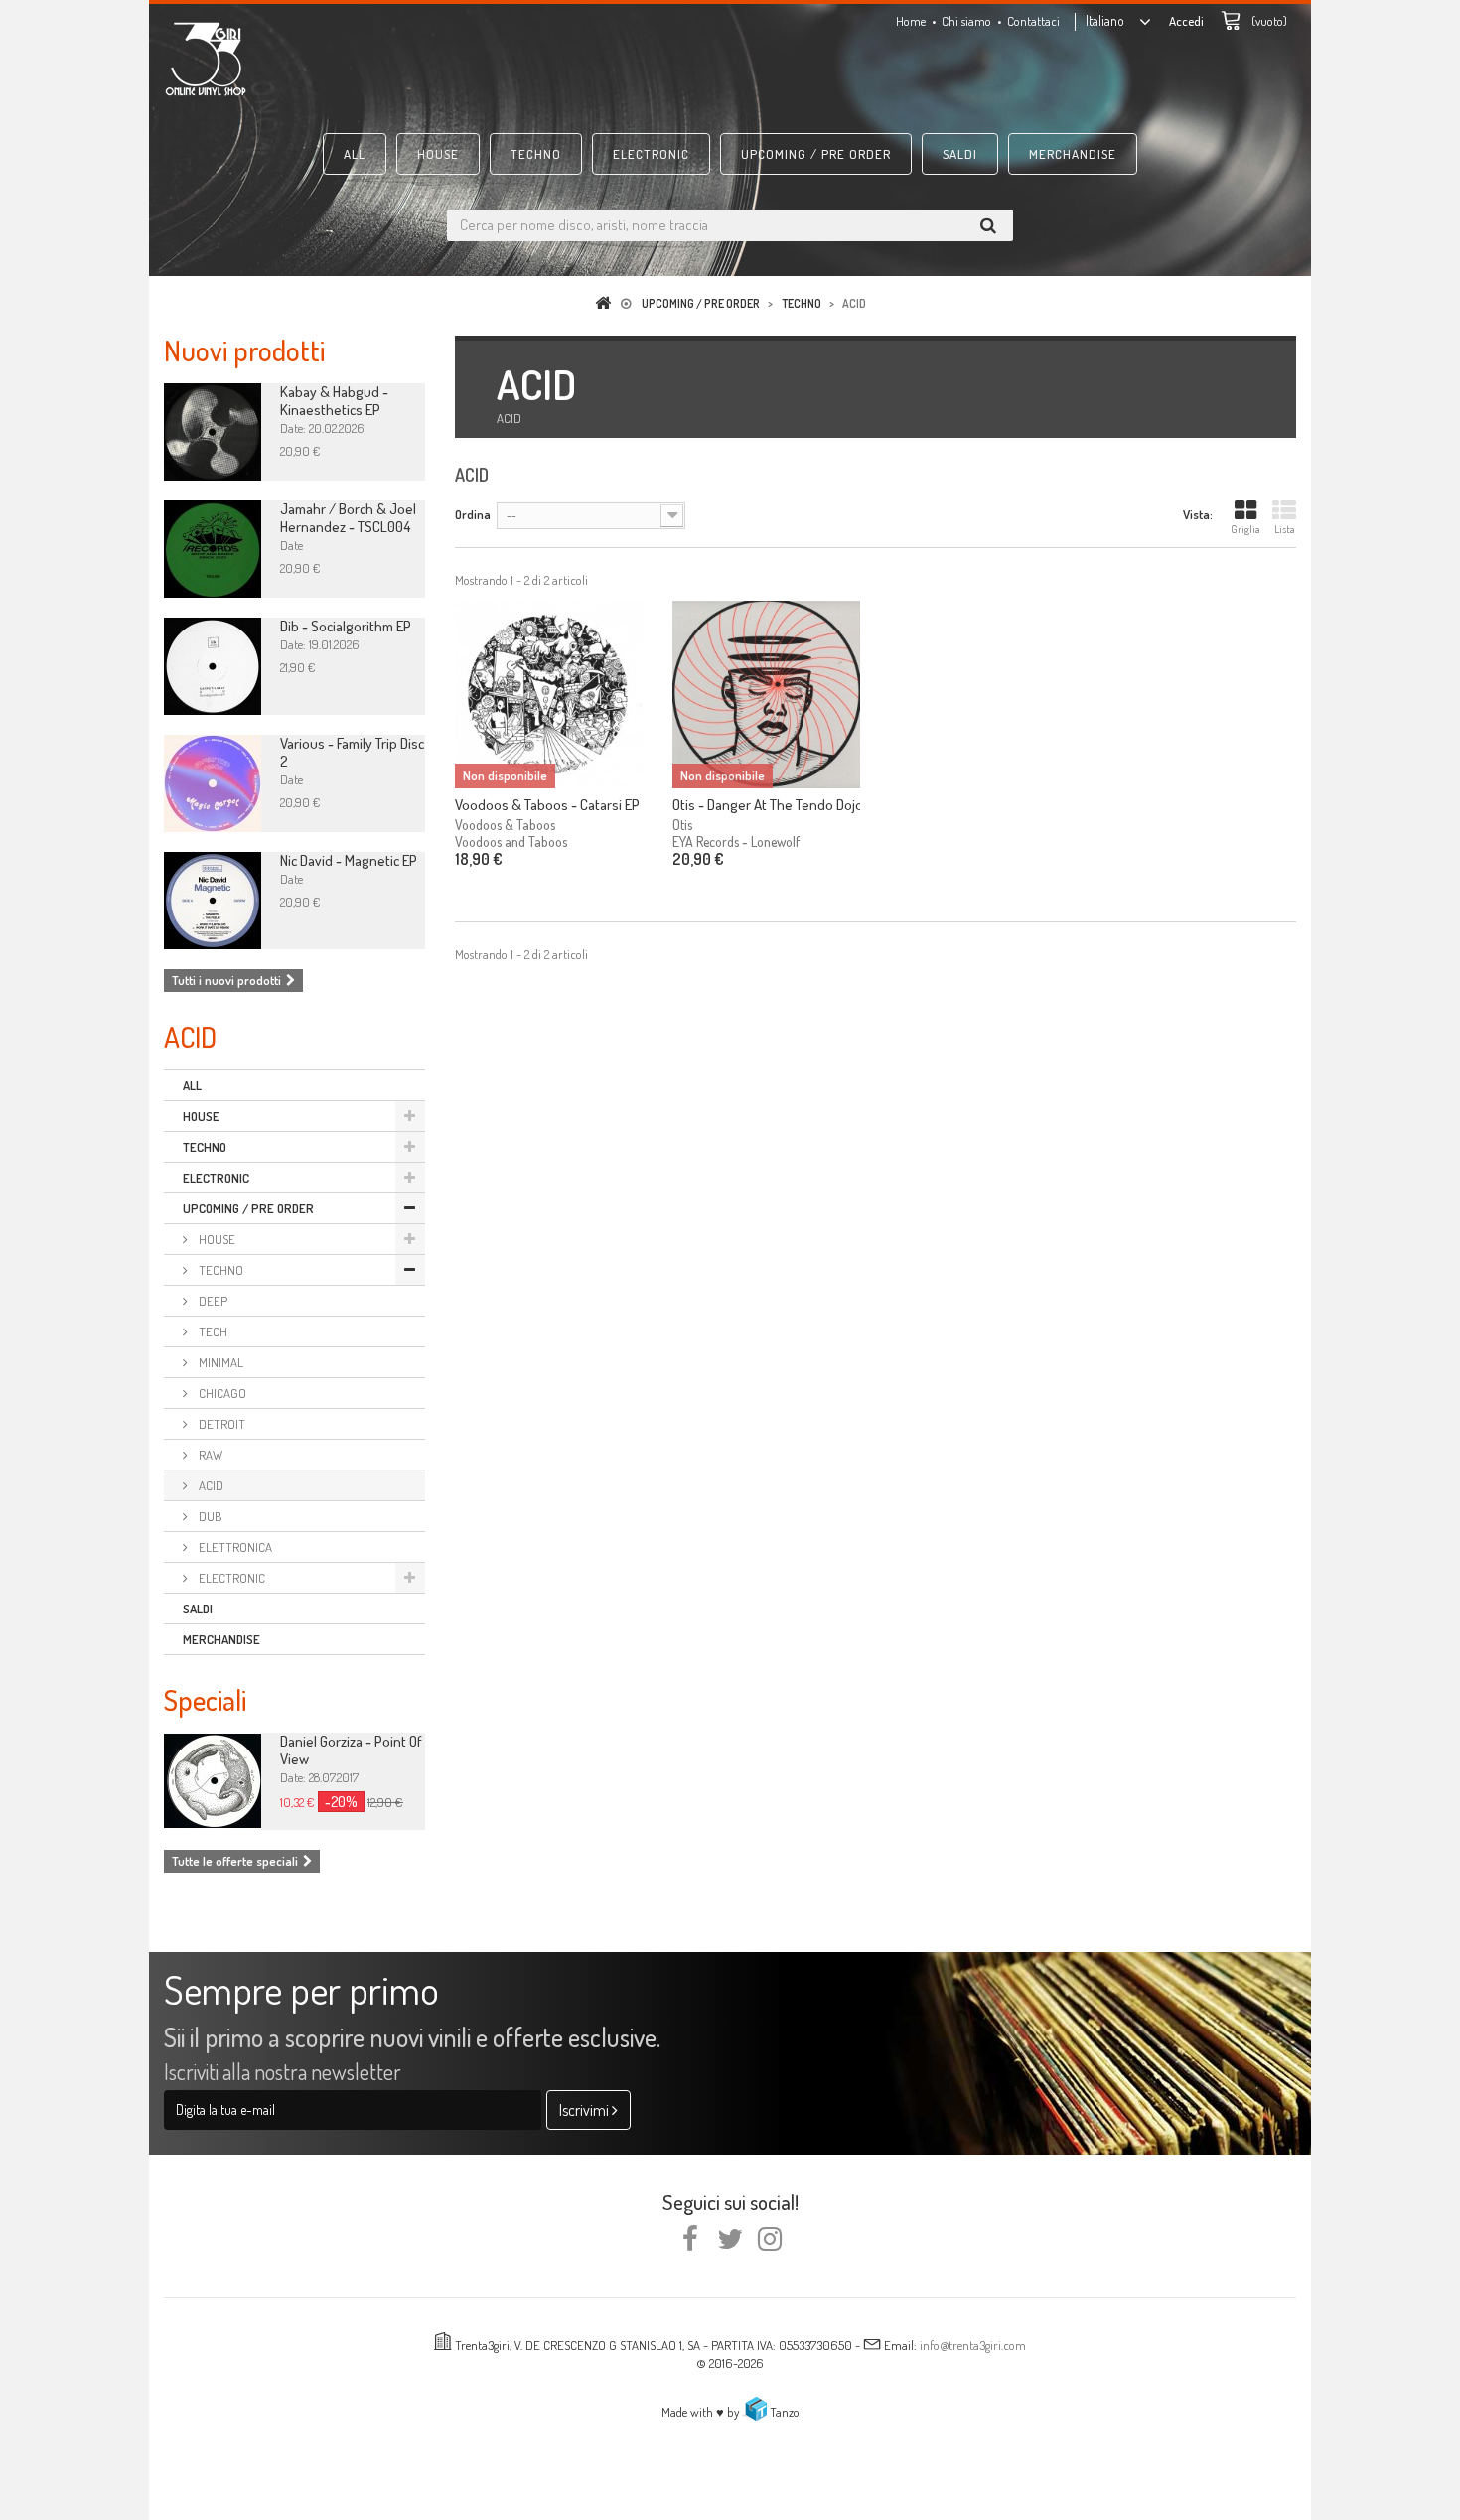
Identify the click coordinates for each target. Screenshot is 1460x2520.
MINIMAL (219, 1362)
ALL (355, 154)
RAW (209, 1455)
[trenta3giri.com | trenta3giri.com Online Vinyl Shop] (343, 59)
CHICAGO (221, 1393)
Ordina (473, 514)
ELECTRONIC (651, 154)
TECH (212, 1331)
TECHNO (536, 154)
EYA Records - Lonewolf (736, 841)
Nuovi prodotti (244, 350)
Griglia (1245, 529)
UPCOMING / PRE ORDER (816, 154)
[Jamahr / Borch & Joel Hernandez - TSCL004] (213, 549)
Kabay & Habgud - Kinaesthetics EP (334, 401)
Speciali (205, 1699)
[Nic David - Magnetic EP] (213, 901)
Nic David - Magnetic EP (349, 860)
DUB (209, 1516)
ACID (210, 1485)
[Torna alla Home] (607, 303)
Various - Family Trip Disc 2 (352, 752)
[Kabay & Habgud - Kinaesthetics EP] (213, 432)
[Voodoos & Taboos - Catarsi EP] (549, 695)
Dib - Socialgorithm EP (346, 626)
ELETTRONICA (234, 1547)
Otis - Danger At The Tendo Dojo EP (766, 805)
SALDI (960, 154)
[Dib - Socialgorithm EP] (213, 666)
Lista (1285, 529)
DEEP (212, 1301)
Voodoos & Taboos (505, 825)
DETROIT (220, 1424)
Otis (682, 825)
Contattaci (1033, 21)
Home (911, 21)
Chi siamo (966, 21)
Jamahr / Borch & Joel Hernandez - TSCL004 (348, 518)
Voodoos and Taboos (511, 841)
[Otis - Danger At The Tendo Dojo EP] (766, 695)
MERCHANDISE (1073, 154)
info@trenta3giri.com (973, 2345)
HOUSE (438, 154)
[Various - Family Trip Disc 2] (213, 783)
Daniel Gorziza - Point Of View (351, 1750)
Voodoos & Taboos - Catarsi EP (547, 805)
